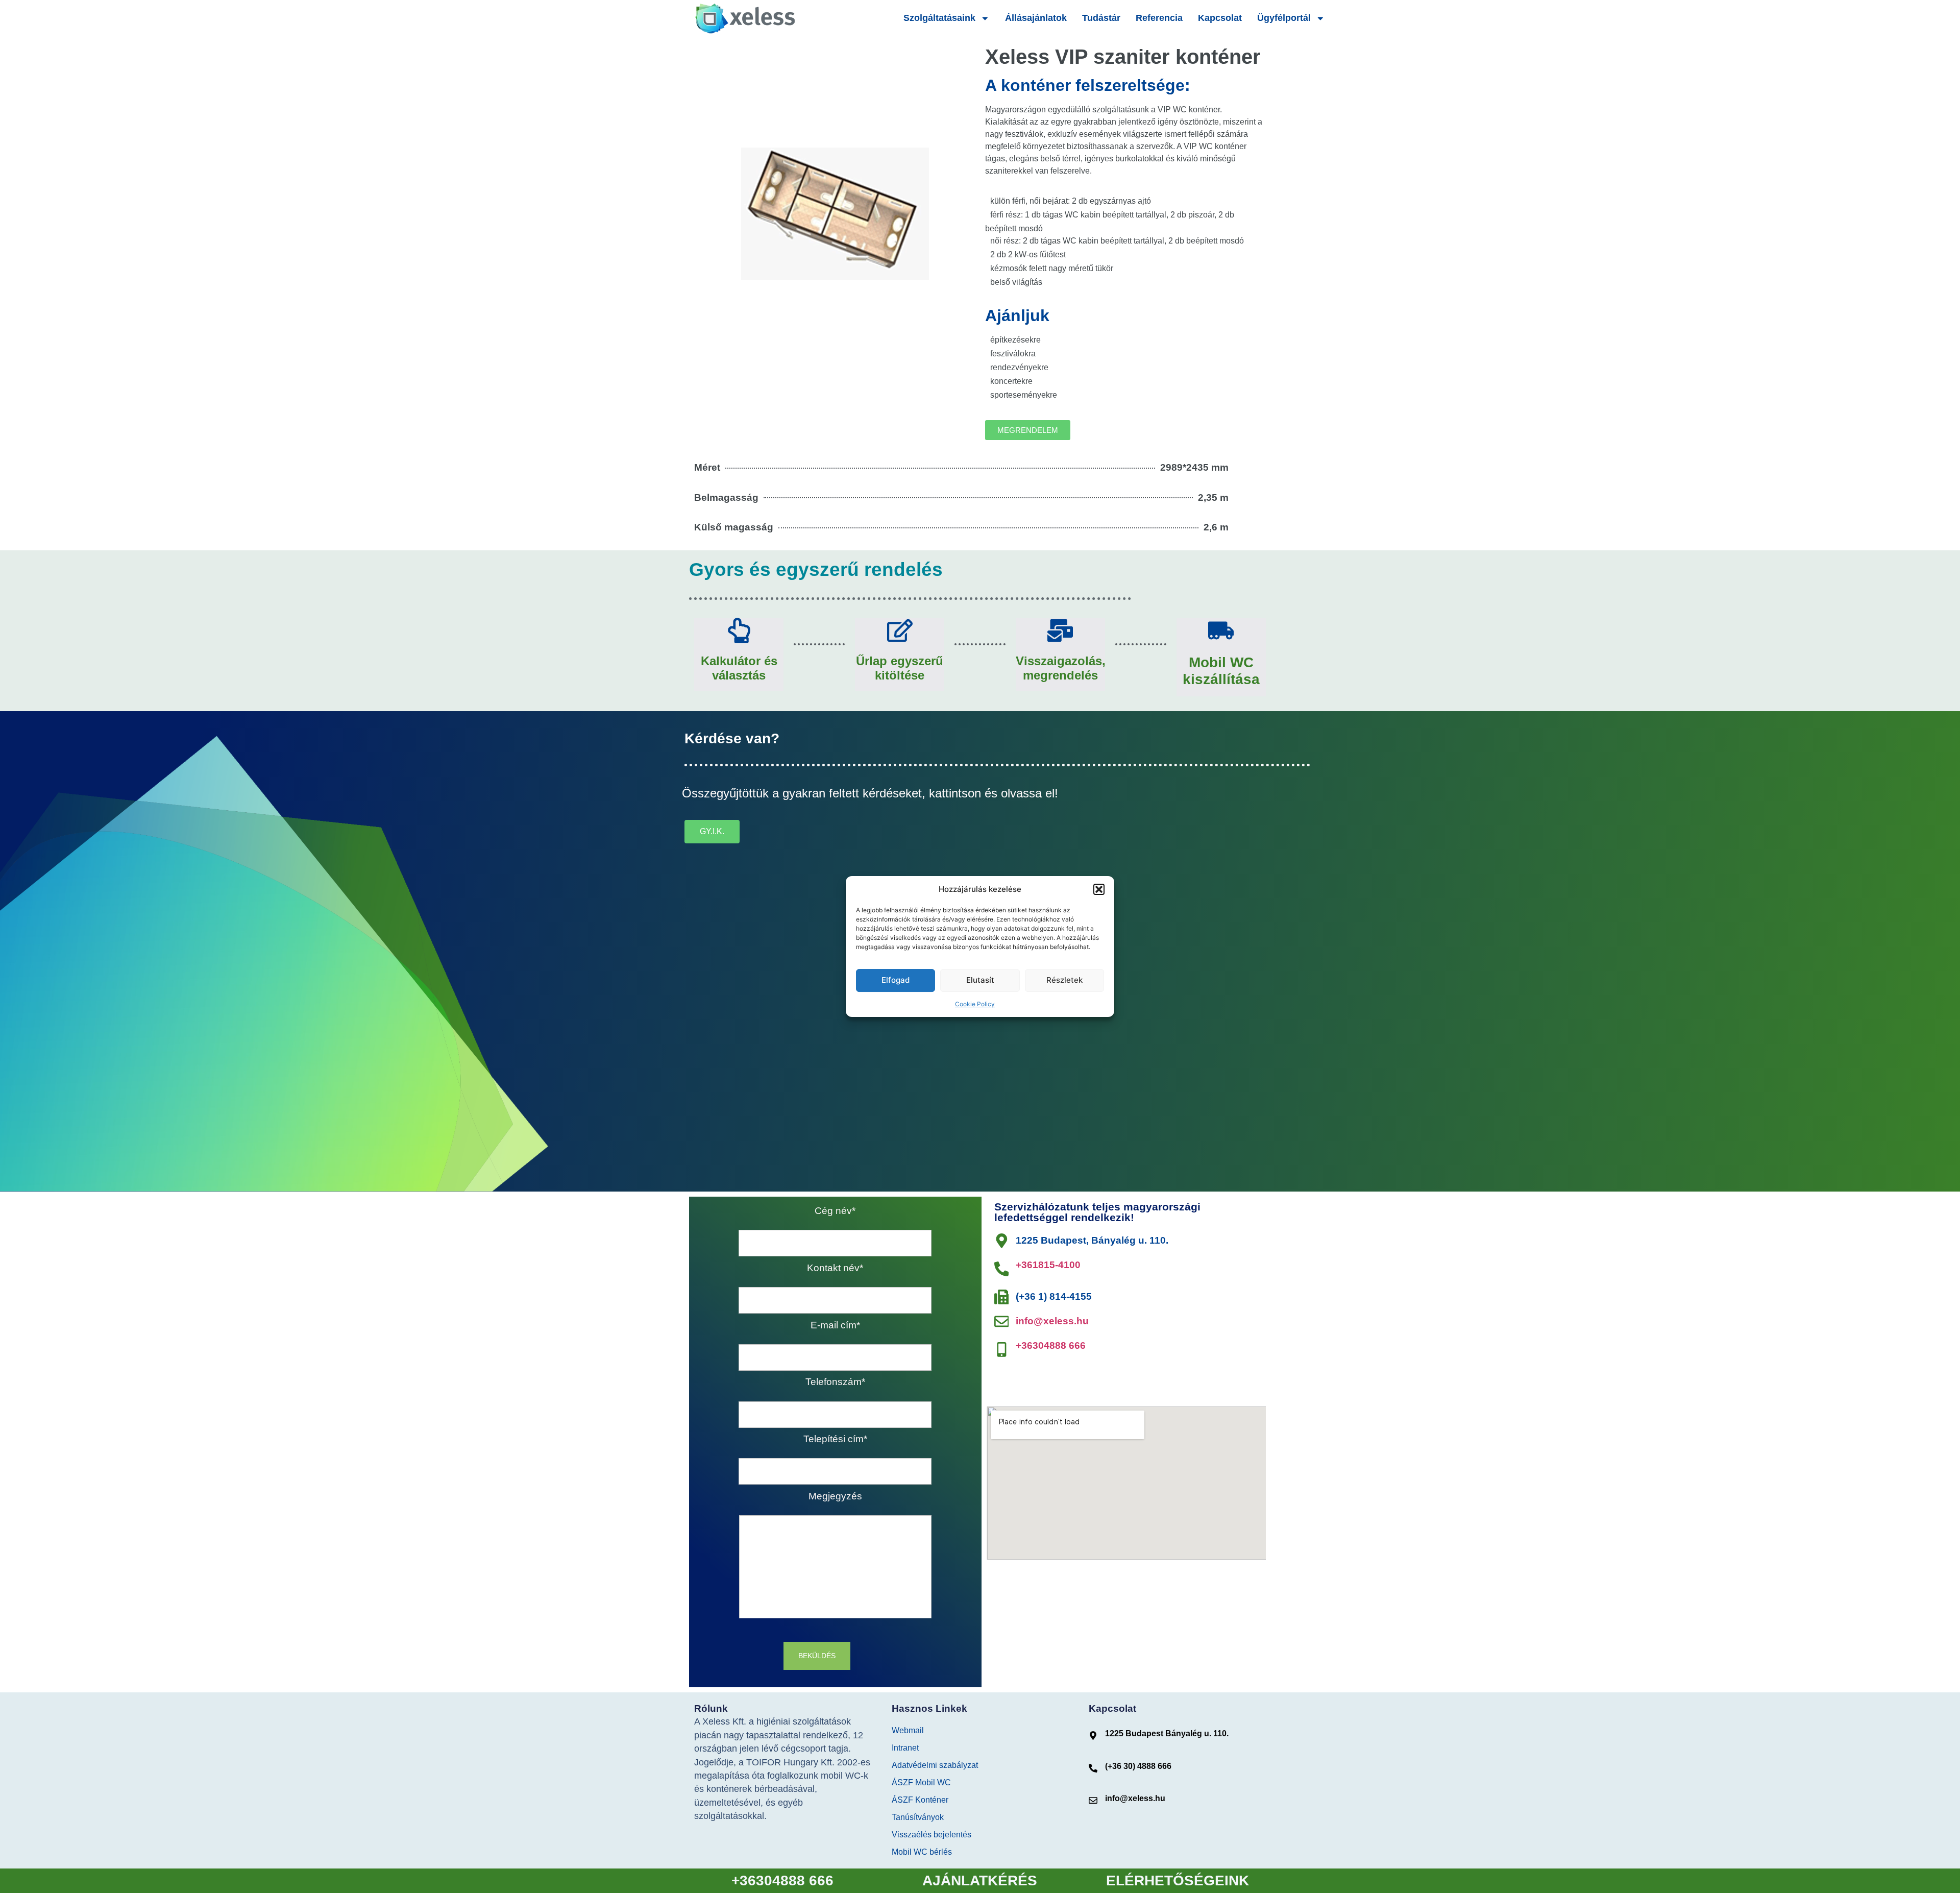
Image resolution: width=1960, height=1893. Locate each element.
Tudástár (1101, 18)
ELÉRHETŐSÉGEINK (1178, 1880)
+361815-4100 (1048, 1265)
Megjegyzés (835, 1497)
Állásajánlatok (1036, 18)
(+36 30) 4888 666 (1138, 1766)
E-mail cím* (835, 1326)
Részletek (1064, 980)
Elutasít (980, 980)
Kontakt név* (835, 1269)
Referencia (1159, 18)
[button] (1099, 889)
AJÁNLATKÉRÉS (980, 1880)
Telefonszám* (835, 1382)
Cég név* (835, 1211)
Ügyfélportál (1284, 18)
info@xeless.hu (1052, 1321)
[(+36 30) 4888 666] (1093, 1768)
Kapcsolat (1220, 18)
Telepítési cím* (835, 1440)
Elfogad (896, 980)
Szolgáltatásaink (939, 18)
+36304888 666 (1051, 1345)
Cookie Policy (975, 1004)
